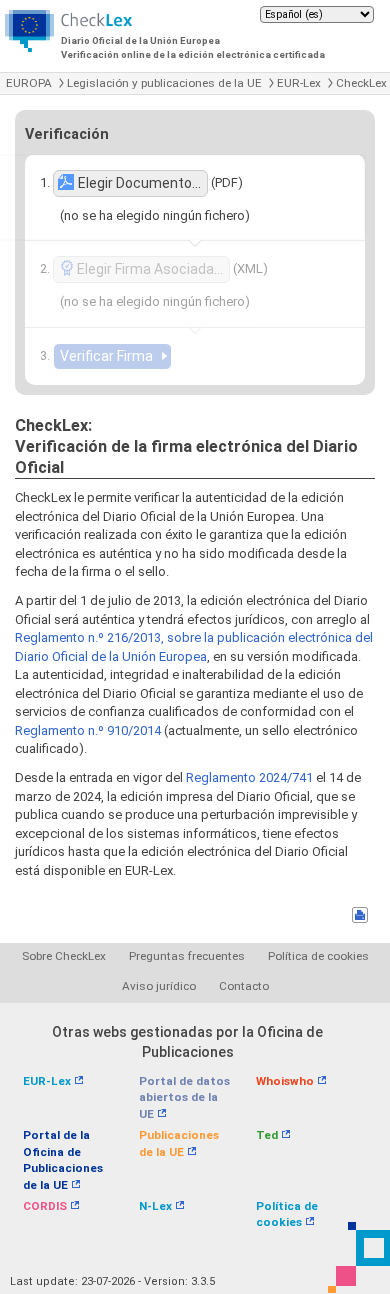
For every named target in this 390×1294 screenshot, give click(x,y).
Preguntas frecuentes (187, 956)
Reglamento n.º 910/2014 (88, 730)
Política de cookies (318, 956)
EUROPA (29, 83)
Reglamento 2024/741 (249, 777)
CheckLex (361, 83)
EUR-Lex (299, 83)
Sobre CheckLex (64, 956)
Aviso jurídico (159, 986)
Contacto (244, 986)
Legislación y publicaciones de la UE (164, 83)
